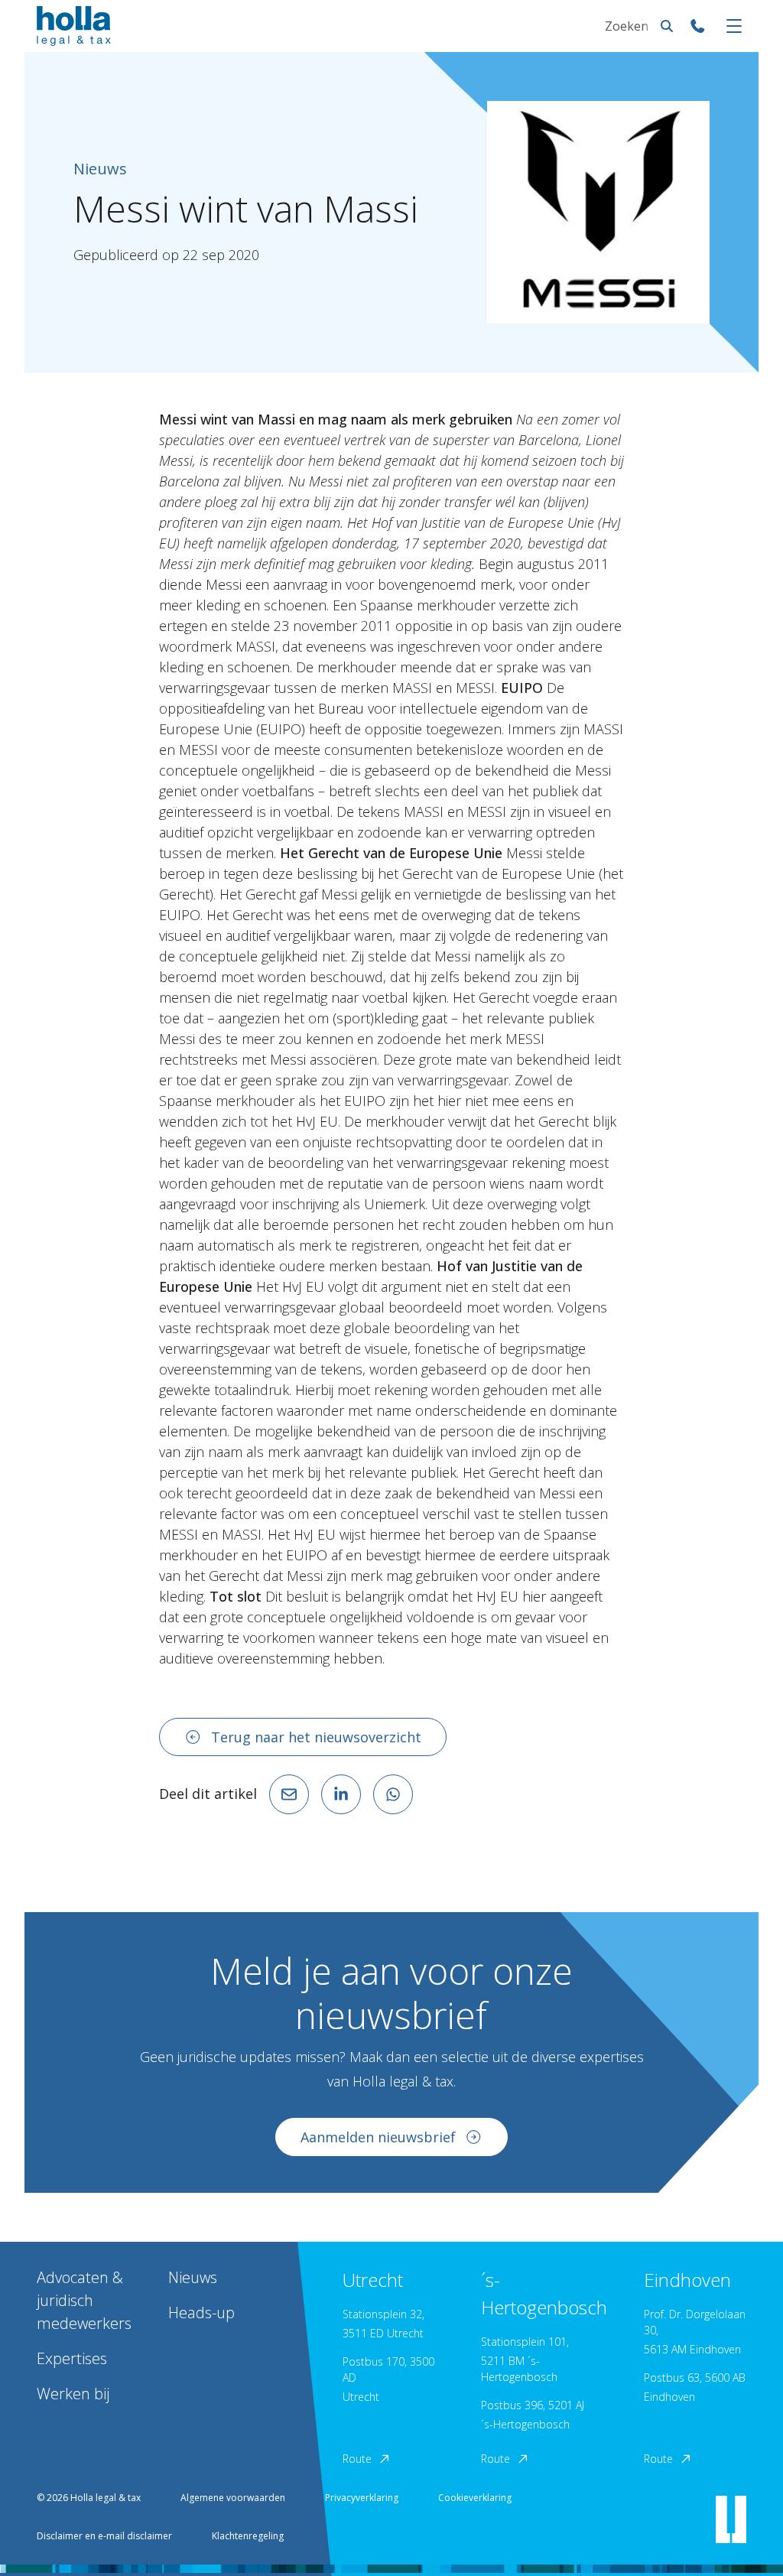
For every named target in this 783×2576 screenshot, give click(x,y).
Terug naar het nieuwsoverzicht (316, 1737)
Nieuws (193, 2277)
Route (357, 2459)
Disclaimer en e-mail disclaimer (104, 2536)
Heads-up (201, 2313)
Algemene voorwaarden (233, 2498)
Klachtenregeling (248, 2536)
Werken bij (73, 2394)
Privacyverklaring (362, 2498)
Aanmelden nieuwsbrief (378, 2137)
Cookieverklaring (475, 2498)
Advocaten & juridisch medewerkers (84, 2300)
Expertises (72, 2358)
